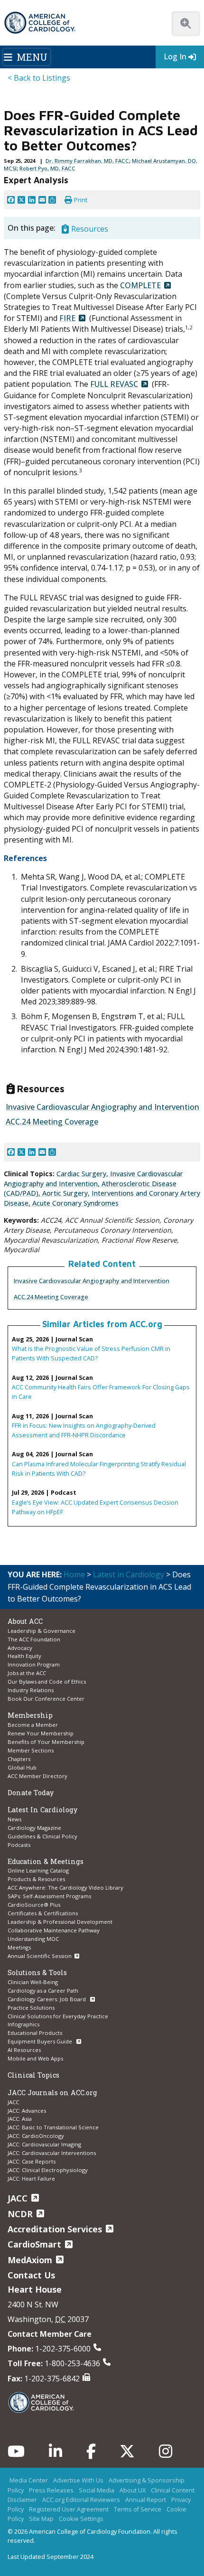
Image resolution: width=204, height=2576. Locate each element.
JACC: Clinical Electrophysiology (48, 2170)
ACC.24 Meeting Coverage (51, 1297)
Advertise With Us (78, 2480)
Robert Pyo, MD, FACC (47, 168)
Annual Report (146, 2500)
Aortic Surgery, (67, 1193)
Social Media (97, 2490)
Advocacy (20, 1648)
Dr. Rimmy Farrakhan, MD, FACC (87, 161)
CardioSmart (34, 2244)
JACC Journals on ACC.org (52, 2093)
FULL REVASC (114, 384)
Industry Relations (31, 1690)
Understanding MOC (33, 1939)
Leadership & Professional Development (60, 1922)
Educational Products (35, 2033)
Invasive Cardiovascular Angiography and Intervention (92, 1281)
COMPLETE (140, 285)
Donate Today (31, 1793)
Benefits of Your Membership (46, 1742)
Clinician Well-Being (33, 1982)
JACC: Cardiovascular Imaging (44, 2144)
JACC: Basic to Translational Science (53, 2127)
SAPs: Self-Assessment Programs (49, 1896)
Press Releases (51, 2490)
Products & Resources (36, 1879)
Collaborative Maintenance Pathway (54, 1930)
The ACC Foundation (34, 1639)
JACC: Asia (20, 2119)
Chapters (19, 1759)
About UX (133, 2490)
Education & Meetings (46, 1861)
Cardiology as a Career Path (43, 1991)
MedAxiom (30, 2260)
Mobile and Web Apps (35, 2058)
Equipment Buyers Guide (41, 2041)
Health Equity (24, 1656)
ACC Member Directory (37, 1776)
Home (74, 1574)
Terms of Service (138, 2509)
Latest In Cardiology (42, 1810)
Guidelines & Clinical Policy (42, 1836)
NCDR (20, 2214)
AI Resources (24, 2050)
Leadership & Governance (42, 1631)
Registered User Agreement (69, 2509)
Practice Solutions (31, 2008)
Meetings (19, 1947)
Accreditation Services (55, 2229)
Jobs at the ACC (27, 1673)
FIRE (67, 318)
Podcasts (19, 1845)
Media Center (29, 2480)
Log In (175, 56)
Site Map (41, 2519)
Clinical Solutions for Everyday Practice (58, 2016)
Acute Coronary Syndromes (75, 1203)
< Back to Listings (39, 78)
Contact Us (31, 2275)
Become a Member (33, 1725)
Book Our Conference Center (46, 1699)
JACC (13, 2102)
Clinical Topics (33, 2075)
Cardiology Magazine (34, 1828)
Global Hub (22, 1767)
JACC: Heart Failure (31, 2178)
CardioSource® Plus (34, 1905)
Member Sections (31, 1750)
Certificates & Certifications (43, 1913)
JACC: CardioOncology (36, 2136)
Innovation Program (34, 1664)
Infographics (23, 2024)
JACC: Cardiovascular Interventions (52, 2153)
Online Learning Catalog (38, 1870)
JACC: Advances (27, 2111)
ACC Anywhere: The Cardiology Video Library (65, 1888)
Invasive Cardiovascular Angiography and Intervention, (93, 1179)
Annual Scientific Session (40, 1956)
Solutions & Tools (37, 1972)
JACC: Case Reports (32, 2161)
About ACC (25, 1621)
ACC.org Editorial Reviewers (81, 2500)
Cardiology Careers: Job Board (47, 1999)
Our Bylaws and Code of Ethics (47, 1681)
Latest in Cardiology (129, 1574)
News (14, 1819)
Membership (30, 1715)
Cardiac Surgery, (83, 1174)
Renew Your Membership (41, 1733)
